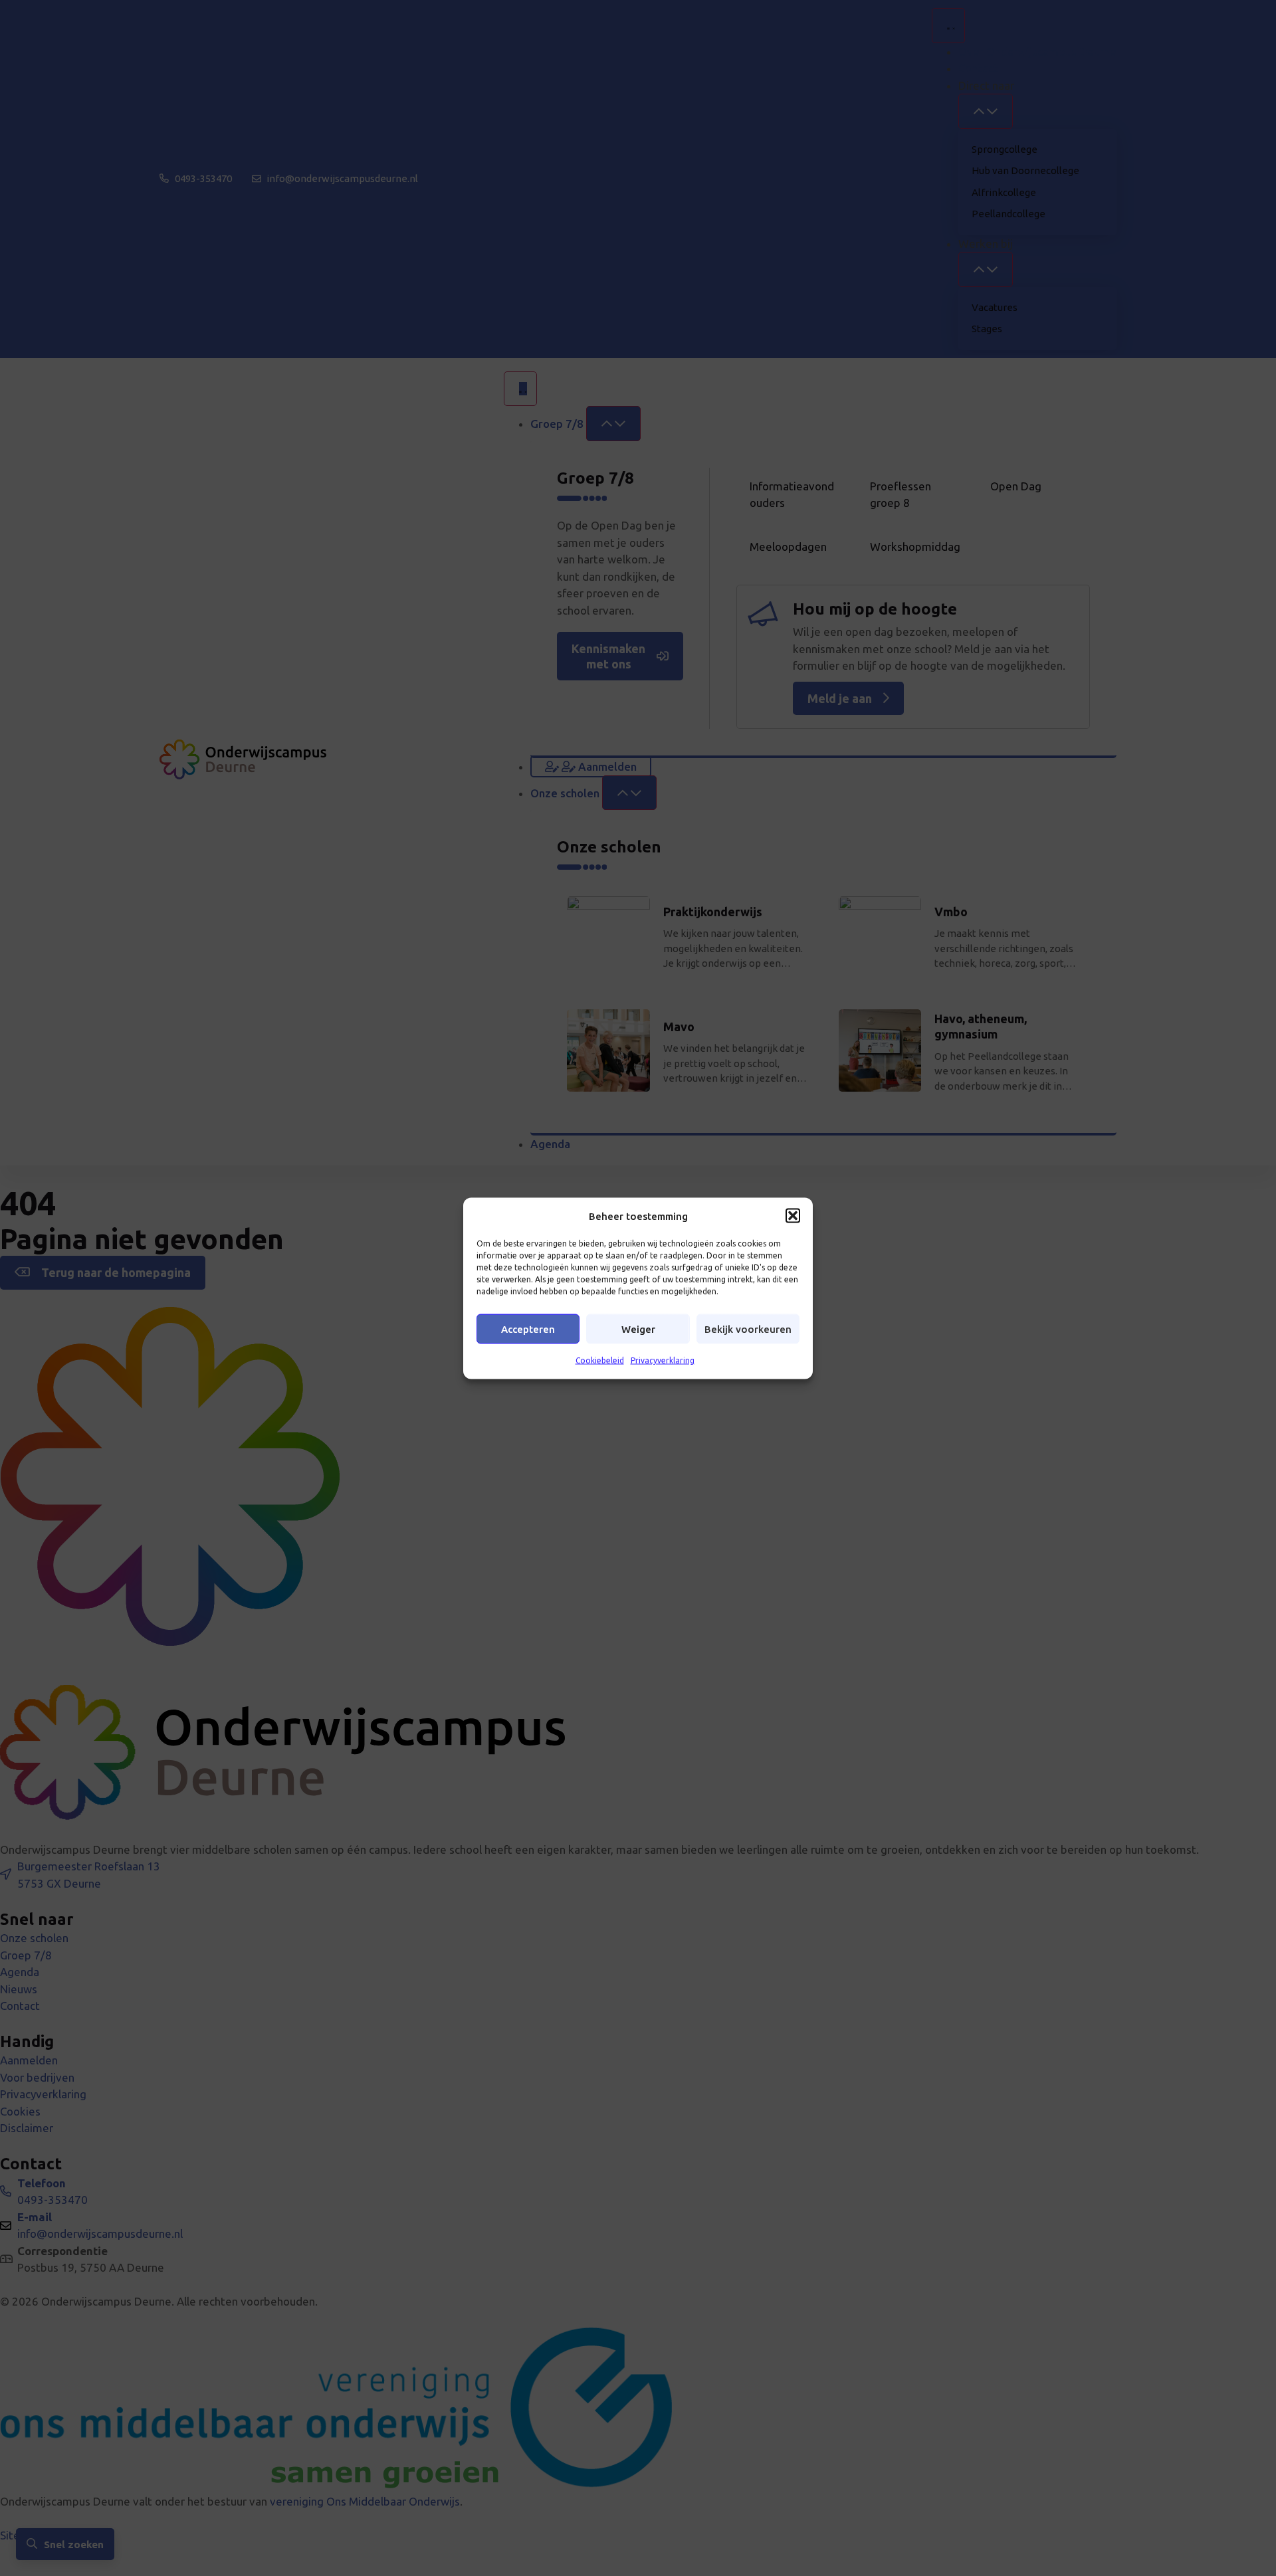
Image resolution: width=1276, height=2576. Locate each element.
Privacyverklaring (663, 1360)
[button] (793, 1216)
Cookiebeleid (600, 1360)
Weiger (638, 1329)
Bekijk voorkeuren (748, 1329)
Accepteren (528, 1329)
